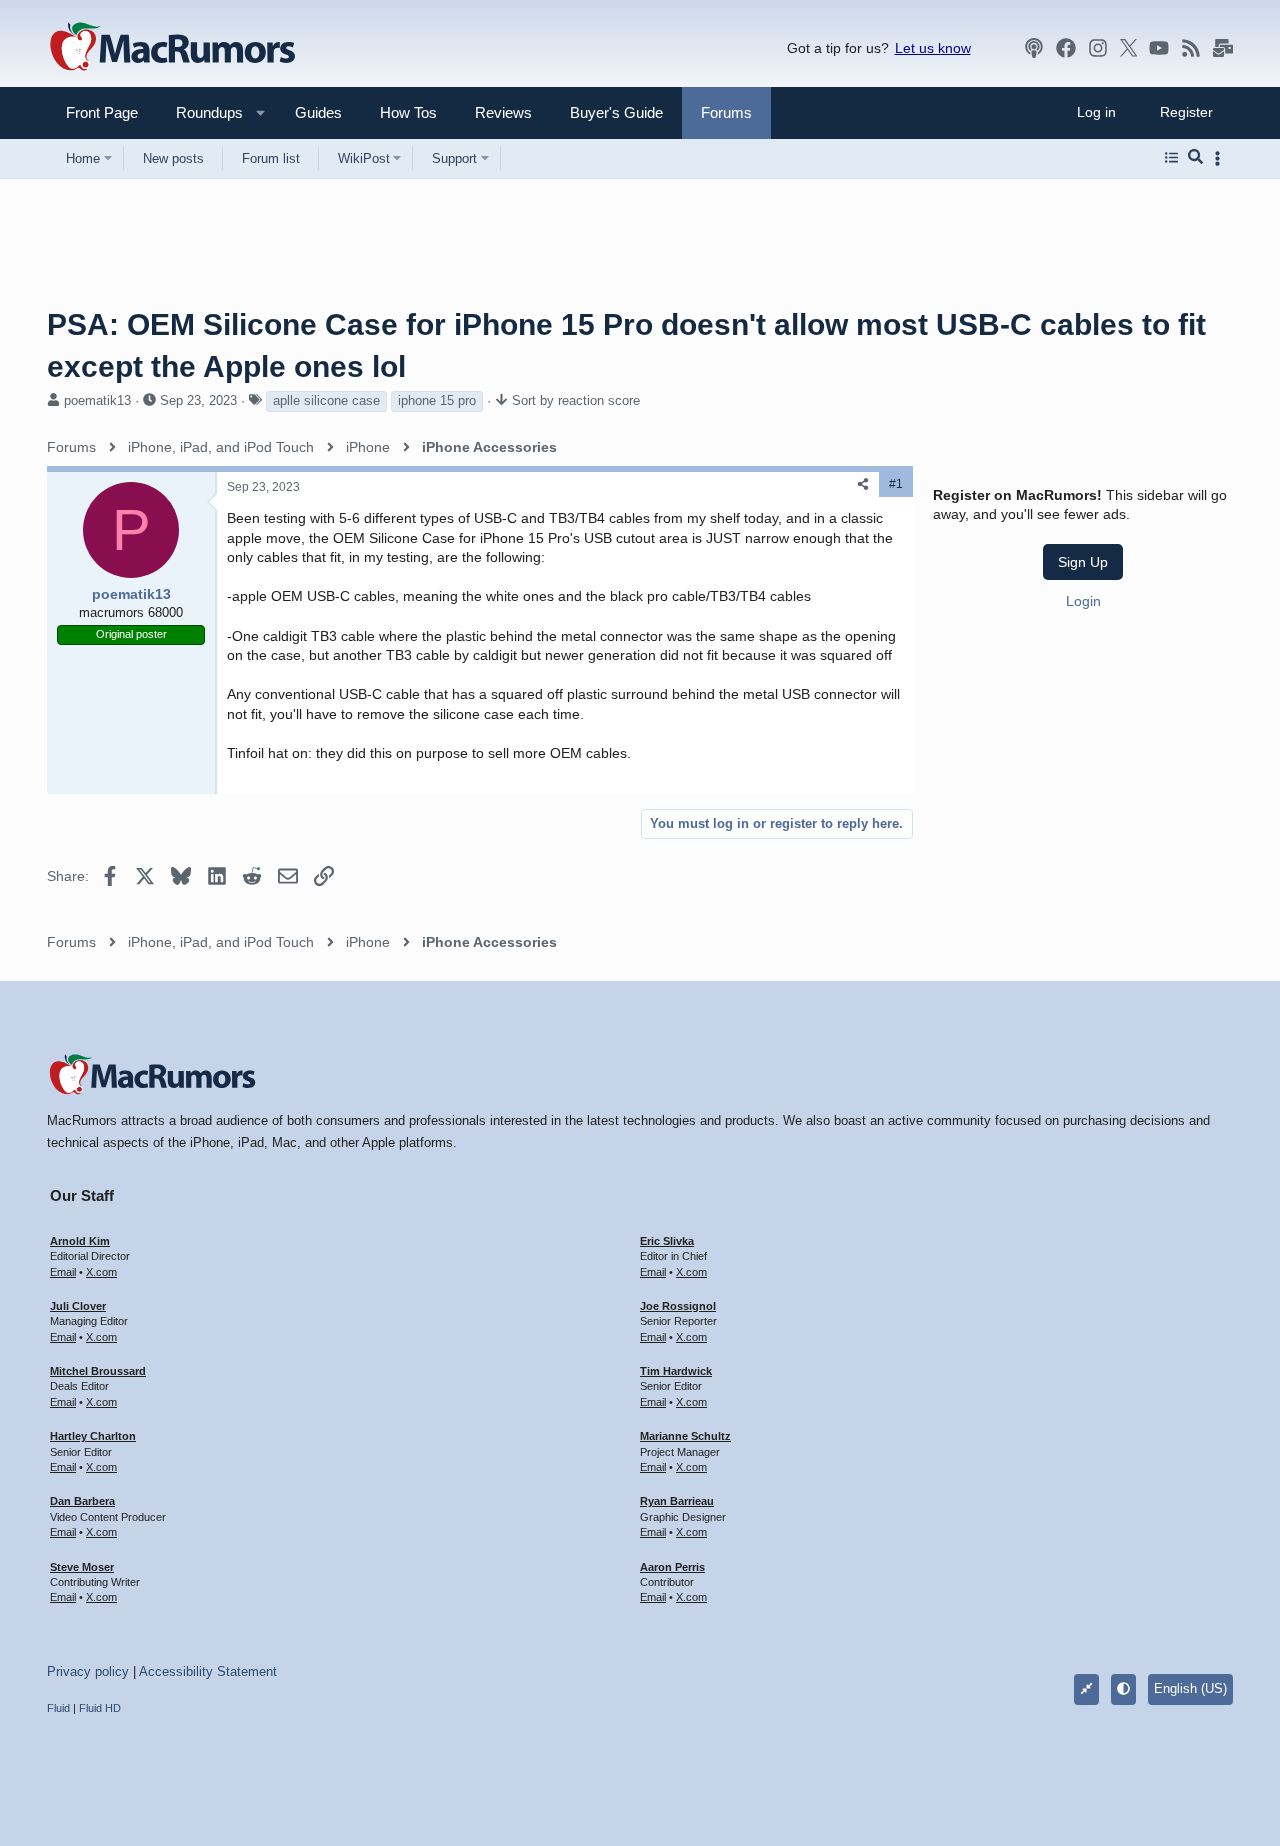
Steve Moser (82, 1567)
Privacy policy (88, 1671)
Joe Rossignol (678, 1306)
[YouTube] (1159, 48)
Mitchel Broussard (98, 1371)
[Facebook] (1066, 48)
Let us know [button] (933, 48)
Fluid (58, 1708)
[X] (1129, 48)
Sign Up (1083, 562)
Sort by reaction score (576, 400)
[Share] (863, 484)
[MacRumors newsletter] (1223, 48)
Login (1083, 601)
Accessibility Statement (208, 1671)
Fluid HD (100, 1708)
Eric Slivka (667, 1241)
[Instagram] (1098, 48)
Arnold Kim (80, 1241)
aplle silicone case (326, 400)
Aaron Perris (672, 1567)
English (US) (1190, 1688)
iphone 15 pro (437, 400)
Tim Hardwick (676, 1371)
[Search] (1195, 158)
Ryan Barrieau (677, 1501)
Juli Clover (78, 1306)
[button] (201, 112)
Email (63, 1272)
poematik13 (97, 400)
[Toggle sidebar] (1221, 158)
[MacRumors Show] (1034, 48)
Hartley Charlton (93, 1436)
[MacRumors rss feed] (1191, 48)
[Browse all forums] (1171, 158)
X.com (101, 1272)
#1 (896, 484)
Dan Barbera (82, 1501)
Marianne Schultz (685, 1436)
